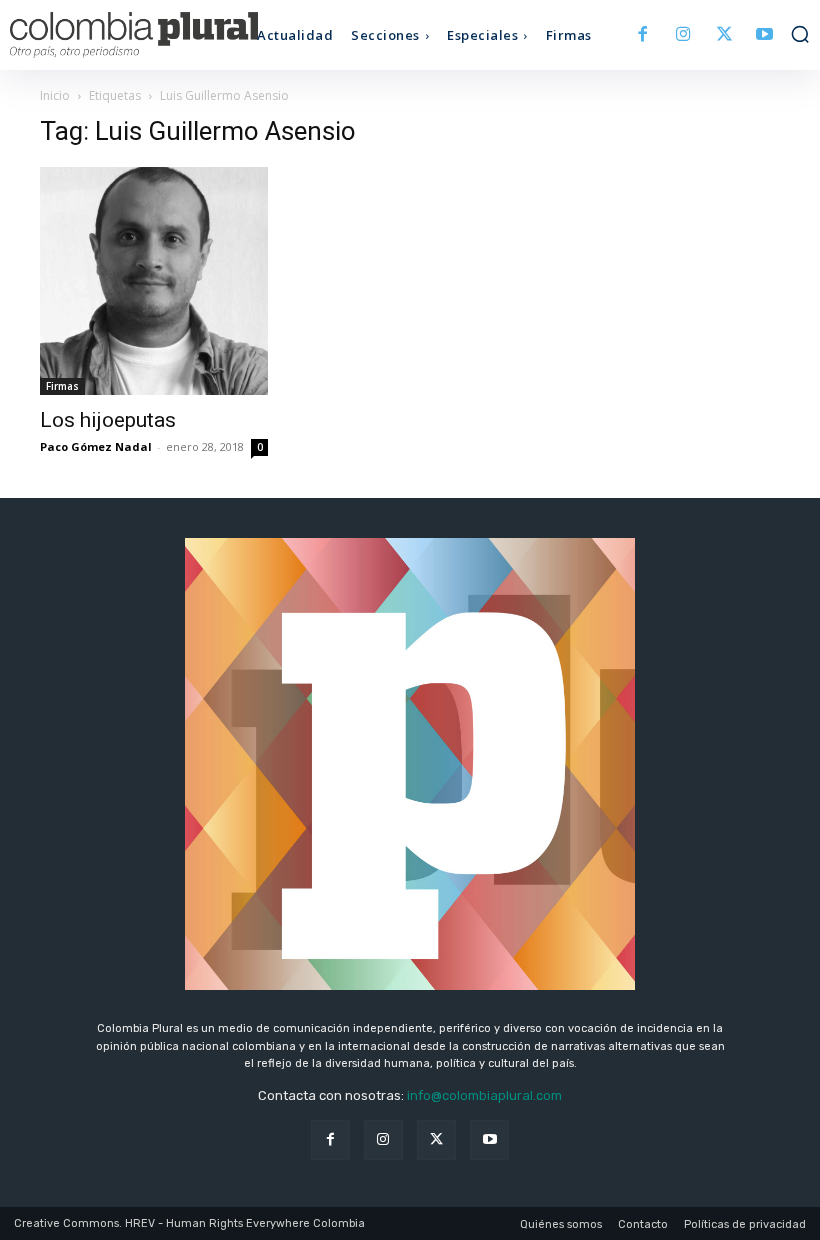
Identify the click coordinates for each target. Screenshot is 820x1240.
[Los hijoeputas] (154, 281)
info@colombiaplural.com (484, 1095)
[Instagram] (683, 35)
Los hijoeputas (108, 420)
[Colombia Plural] (110, 35)
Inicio (55, 95)
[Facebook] (643, 35)
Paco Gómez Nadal (96, 446)
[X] (724, 35)
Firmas (62, 386)
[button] (800, 34)
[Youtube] (764, 35)
